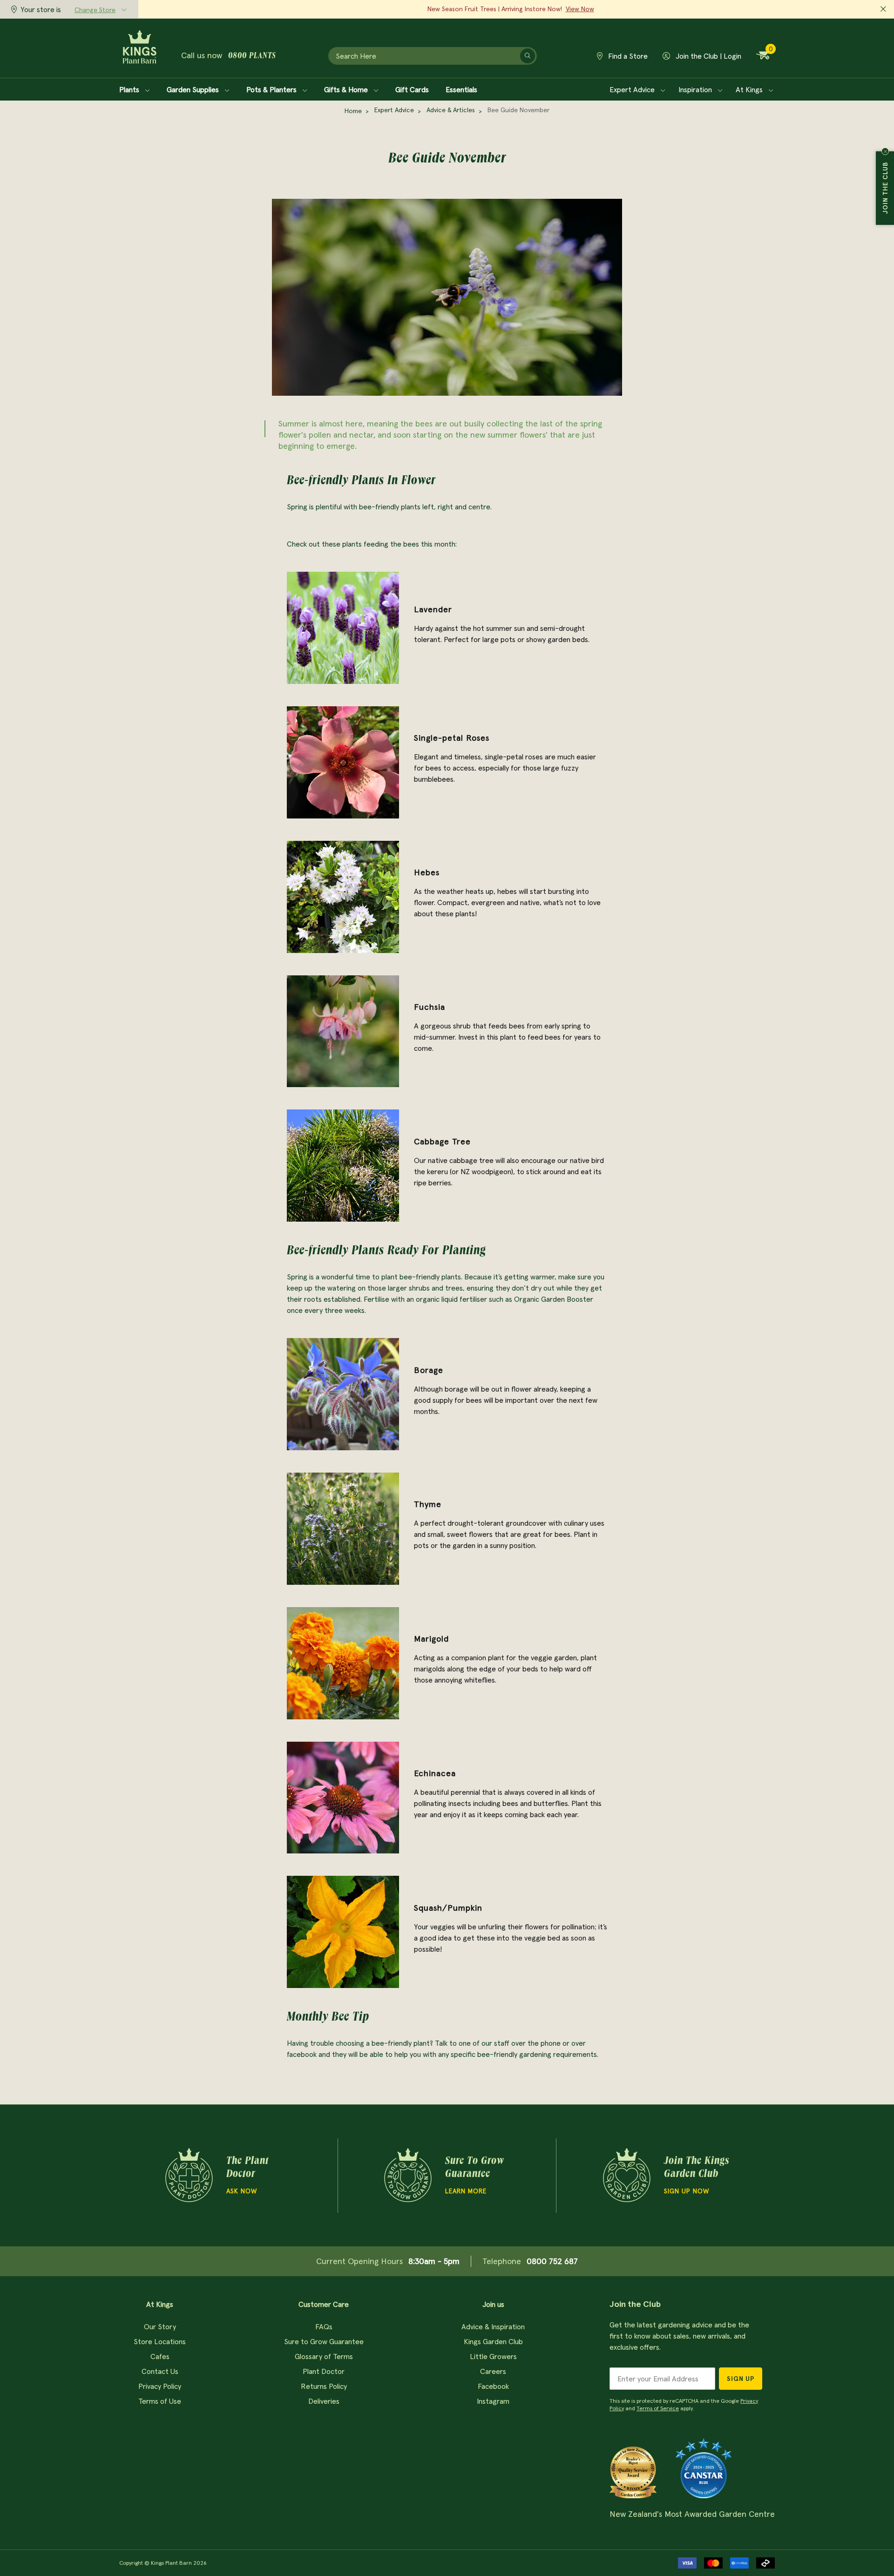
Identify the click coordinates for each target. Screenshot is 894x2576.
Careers (493, 2371)
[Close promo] (883, 9)
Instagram (493, 2401)
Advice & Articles (451, 110)
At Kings (750, 89)
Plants (130, 89)
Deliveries (324, 2401)
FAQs (324, 2326)
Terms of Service (658, 2408)
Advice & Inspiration (493, 2326)
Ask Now (242, 2191)
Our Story (160, 2326)
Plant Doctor (324, 2371)
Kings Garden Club (493, 2341)
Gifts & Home (347, 89)
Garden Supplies (194, 89)
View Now (580, 9)
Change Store (95, 10)
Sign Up (741, 2379)
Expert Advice (633, 89)
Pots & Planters (272, 89)
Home (353, 111)
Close (885, 151)
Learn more (466, 2191)
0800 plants (252, 56)
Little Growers (493, 2356)
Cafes (160, 2356)
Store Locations (160, 2341)
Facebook (493, 2386)
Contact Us (160, 2371)
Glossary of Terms (324, 2356)
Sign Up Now (687, 2191)
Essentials (461, 89)
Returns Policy (324, 2386)
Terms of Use (160, 2401)
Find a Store (627, 56)
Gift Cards (412, 89)
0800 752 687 (552, 2261)
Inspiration (696, 89)
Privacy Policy (160, 2386)
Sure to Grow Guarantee (324, 2341)
